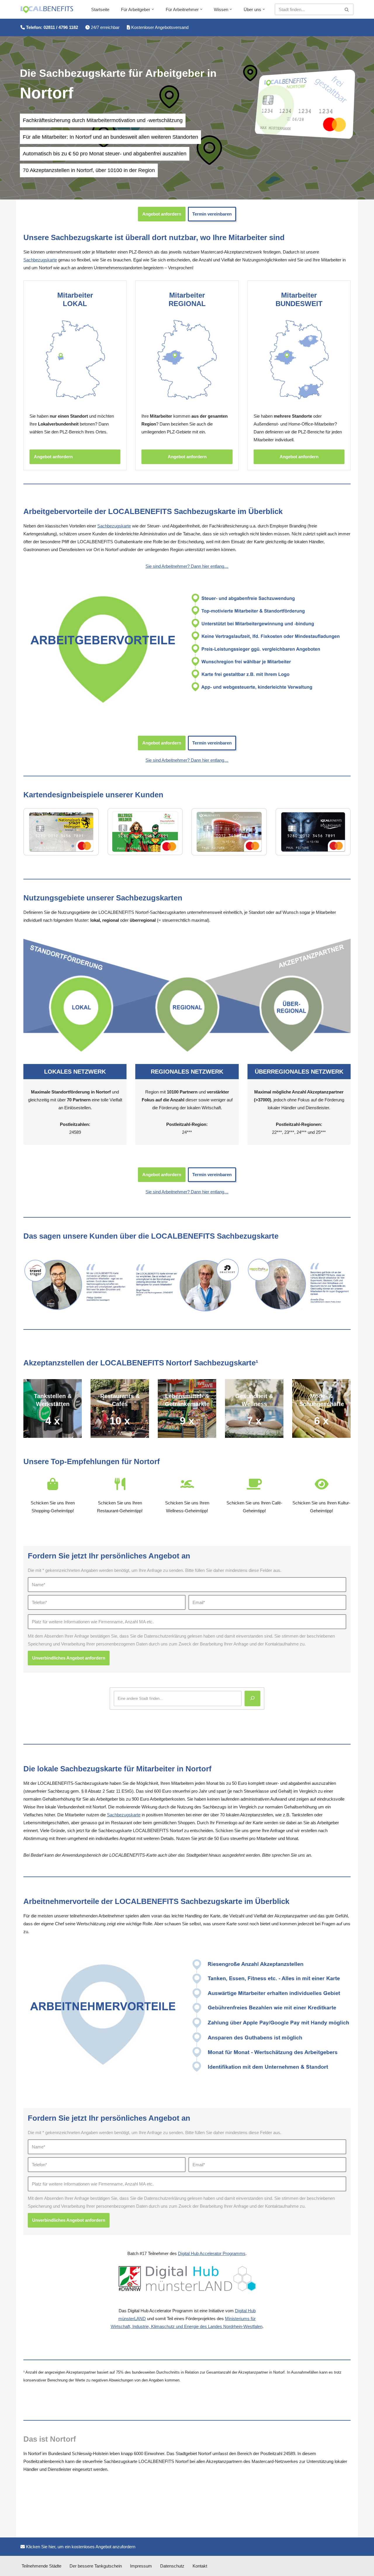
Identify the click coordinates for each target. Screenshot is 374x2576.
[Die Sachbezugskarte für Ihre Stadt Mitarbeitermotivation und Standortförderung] (47, 10)
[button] (153, 9)
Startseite (100, 9)
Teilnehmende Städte (41, 2566)
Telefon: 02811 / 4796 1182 (51, 27)
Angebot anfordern (162, 214)
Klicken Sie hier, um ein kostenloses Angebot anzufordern (80, 2547)
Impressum (141, 2566)
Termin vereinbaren (212, 214)
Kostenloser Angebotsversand (159, 27)
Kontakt (200, 2566)
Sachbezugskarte (40, 260)
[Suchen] (347, 9)
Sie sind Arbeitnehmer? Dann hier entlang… (187, 566)
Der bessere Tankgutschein (96, 2566)
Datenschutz (172, 2566)
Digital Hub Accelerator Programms (212, 2253)
